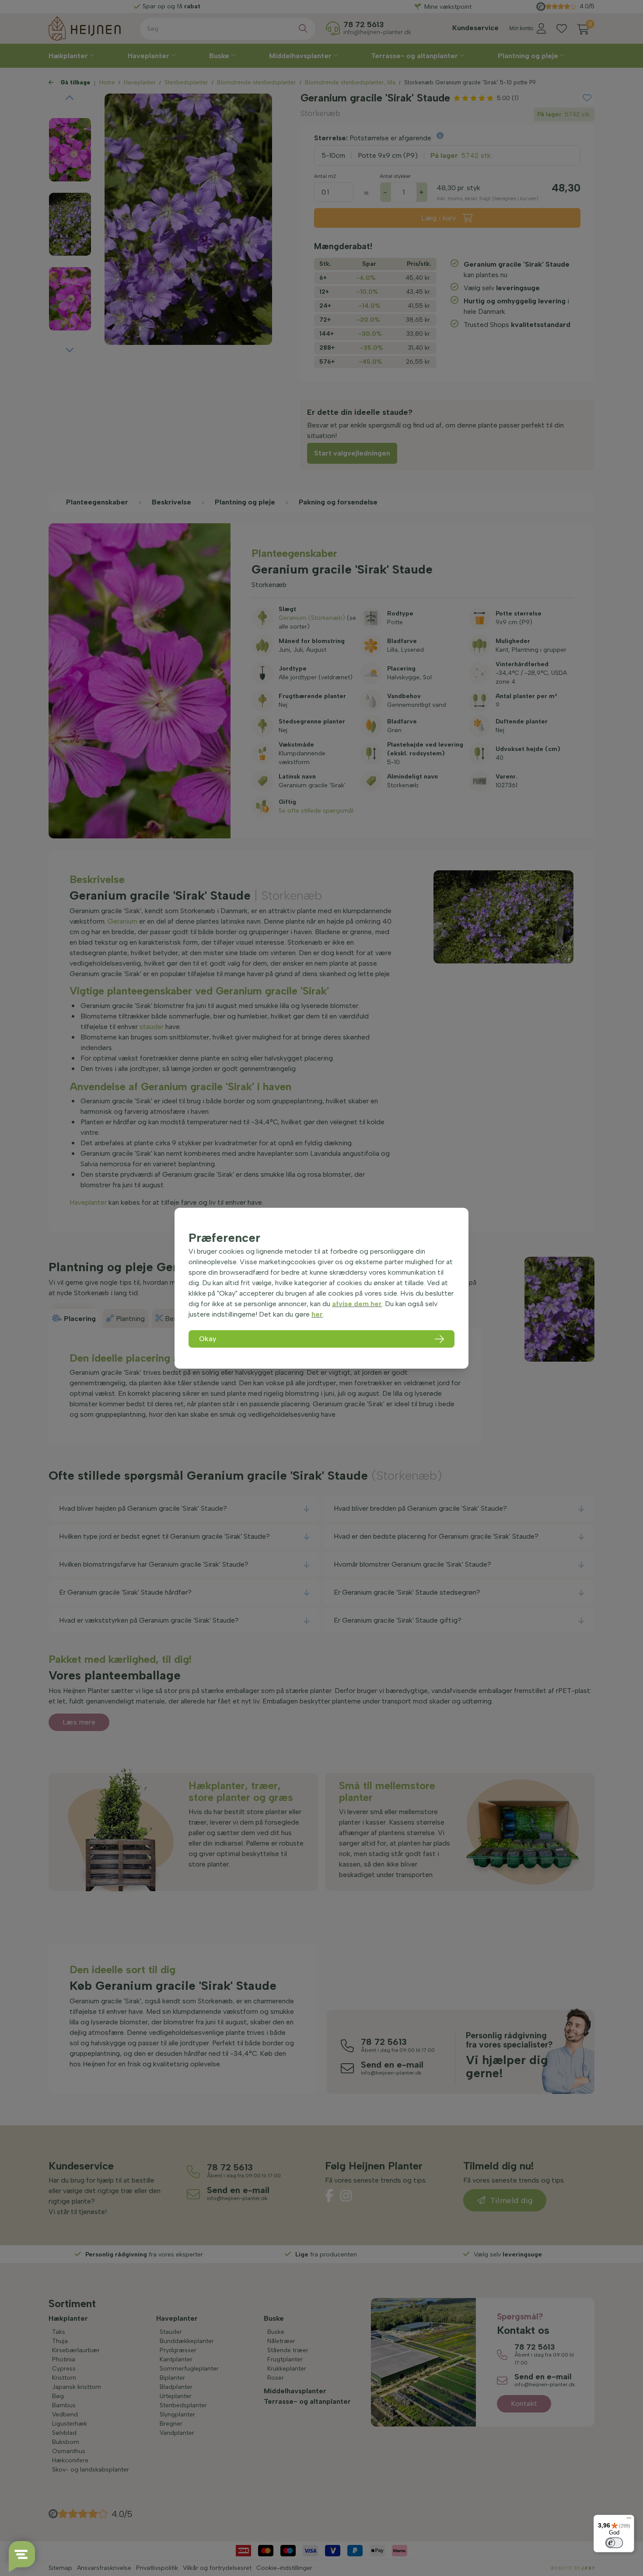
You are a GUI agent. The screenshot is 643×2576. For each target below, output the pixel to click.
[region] (321, 1288)
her (317, 1314)
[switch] (614, 2543)
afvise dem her (357, 1304)
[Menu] (629, 2520)
